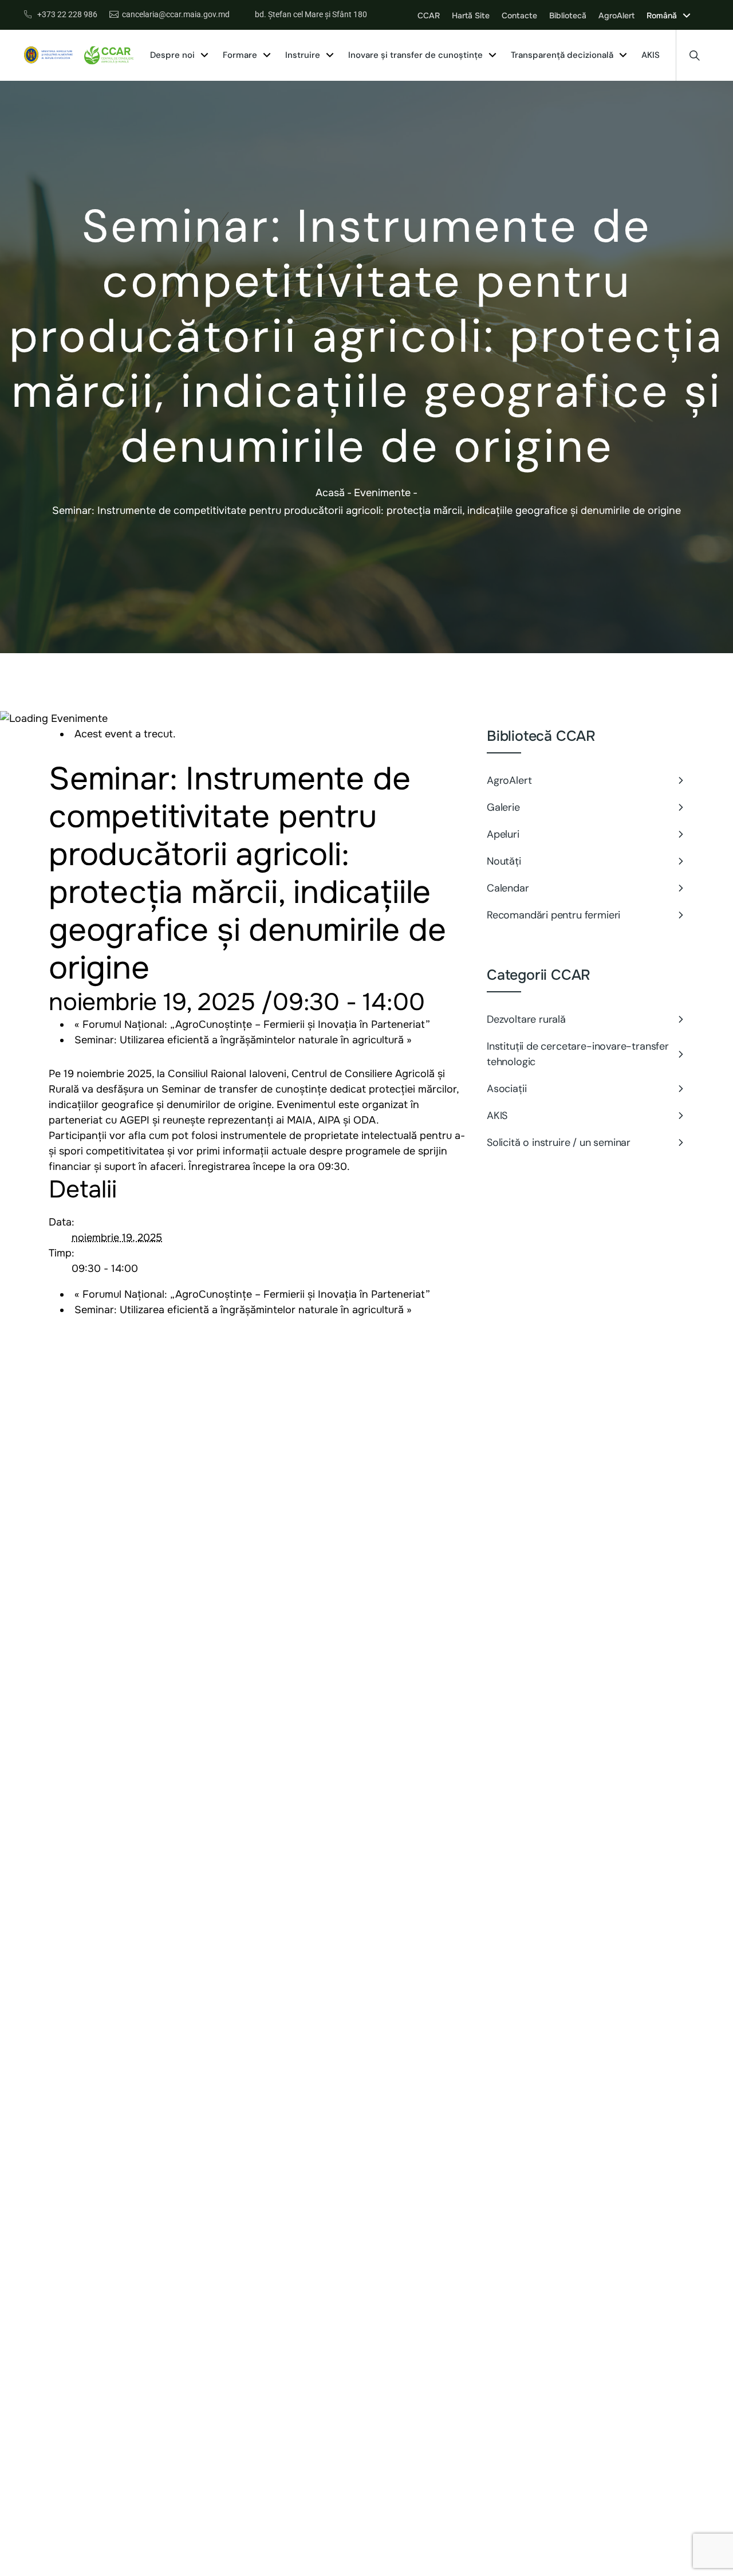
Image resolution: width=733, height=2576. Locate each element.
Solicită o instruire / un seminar (560, 1142)
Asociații (507, 1089)
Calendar (508, 888)
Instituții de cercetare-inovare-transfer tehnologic (578, 1054)
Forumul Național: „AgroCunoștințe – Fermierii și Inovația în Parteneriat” (252, 1024)
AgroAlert (509, 780)
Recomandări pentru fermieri (553, 915)
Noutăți (504, 861)
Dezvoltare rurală (526, 1019)
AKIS (497, 1116)
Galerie (503, 807)
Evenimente (382, 493)
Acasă (330, 493)
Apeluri (503, 834)
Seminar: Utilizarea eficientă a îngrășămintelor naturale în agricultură (243, 1040)
